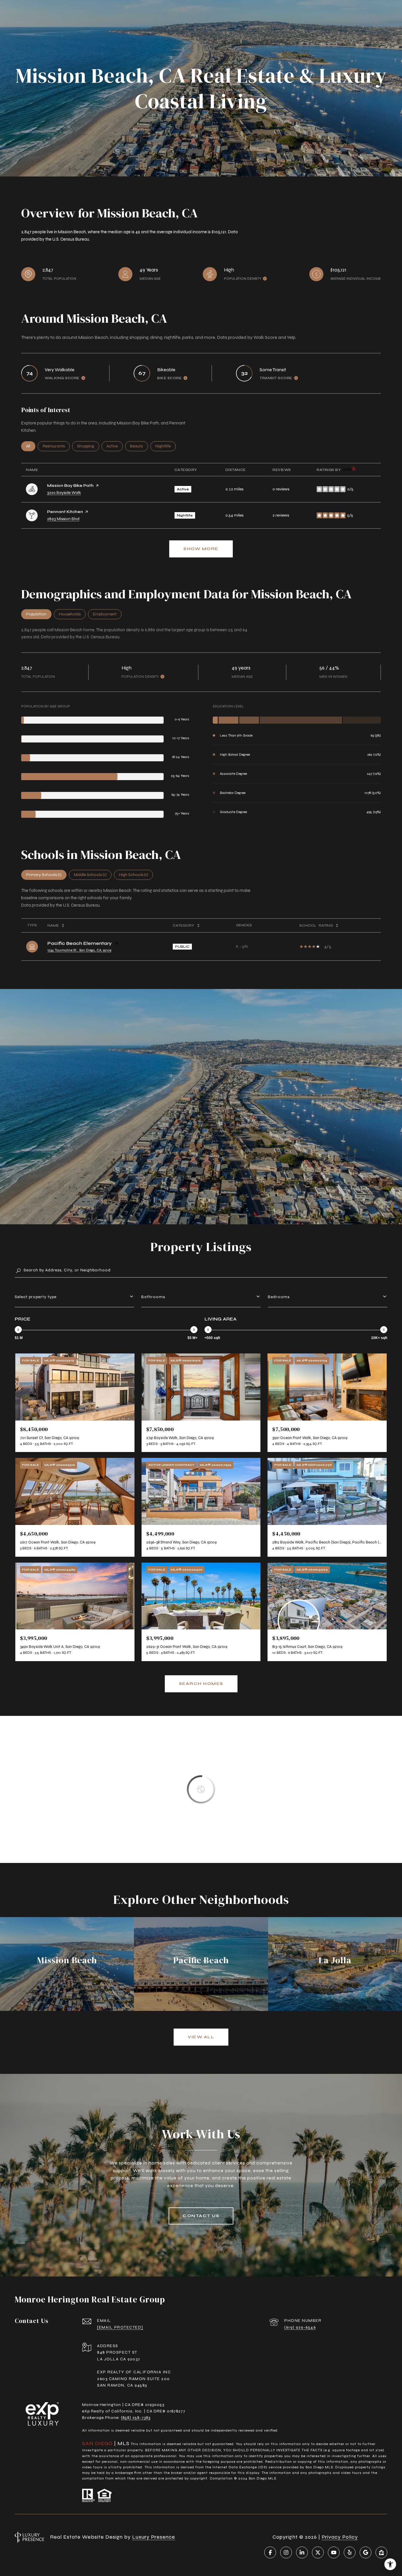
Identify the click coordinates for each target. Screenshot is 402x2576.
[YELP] (350, 2552)
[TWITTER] (318, 2552)
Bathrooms (153, 1297)
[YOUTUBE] (334, 2552)
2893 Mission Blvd (63, 519)
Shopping (88, 446)
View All (201, 2037)
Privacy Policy (340, 2537)
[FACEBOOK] (270, 2552)
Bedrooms (279, 1297)
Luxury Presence (154, 2537)
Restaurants (56, 446)
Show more (201, 549)
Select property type (36, 1297)
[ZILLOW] (381, 2552)
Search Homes (201, 1684)
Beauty (139, 446)
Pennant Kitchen (65, 512)
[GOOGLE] (366, 2552)
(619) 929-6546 (300, 2327)
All (31, 446)
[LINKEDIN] (302, 2552)
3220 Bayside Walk (64, 493)
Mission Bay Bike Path (70, 486)
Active (115, 446)
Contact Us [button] (201, 2216)
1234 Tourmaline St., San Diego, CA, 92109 (79, 950)
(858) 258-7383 (136, 2418)
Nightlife (166, 446)
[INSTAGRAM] (286, 2552)
